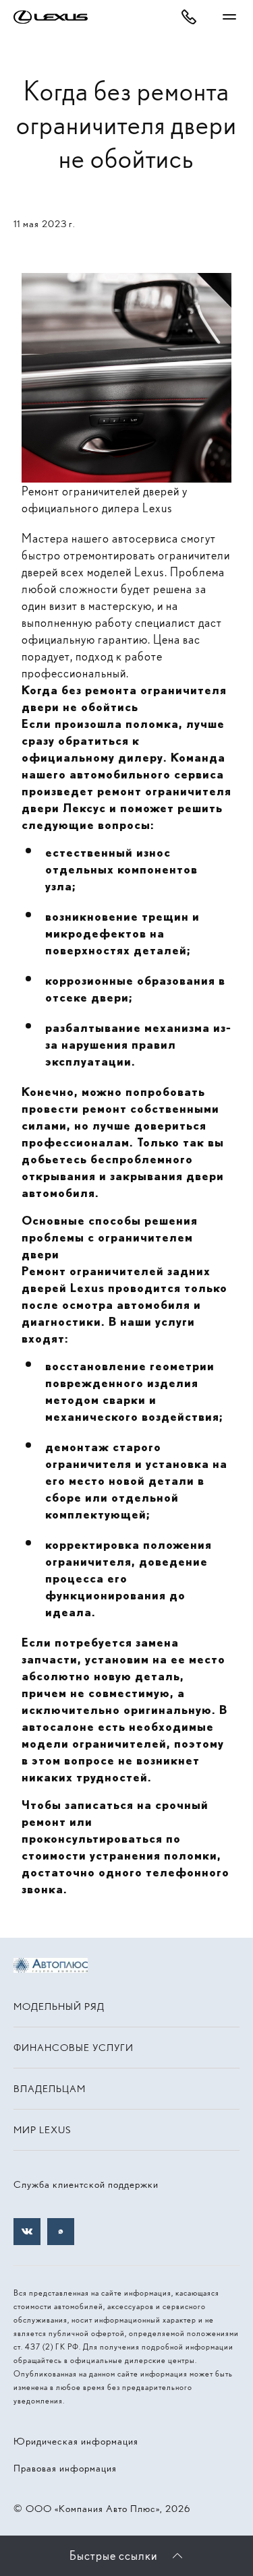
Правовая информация (65, 2468)
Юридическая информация (76, 2441)
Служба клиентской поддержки (86, 2184)
